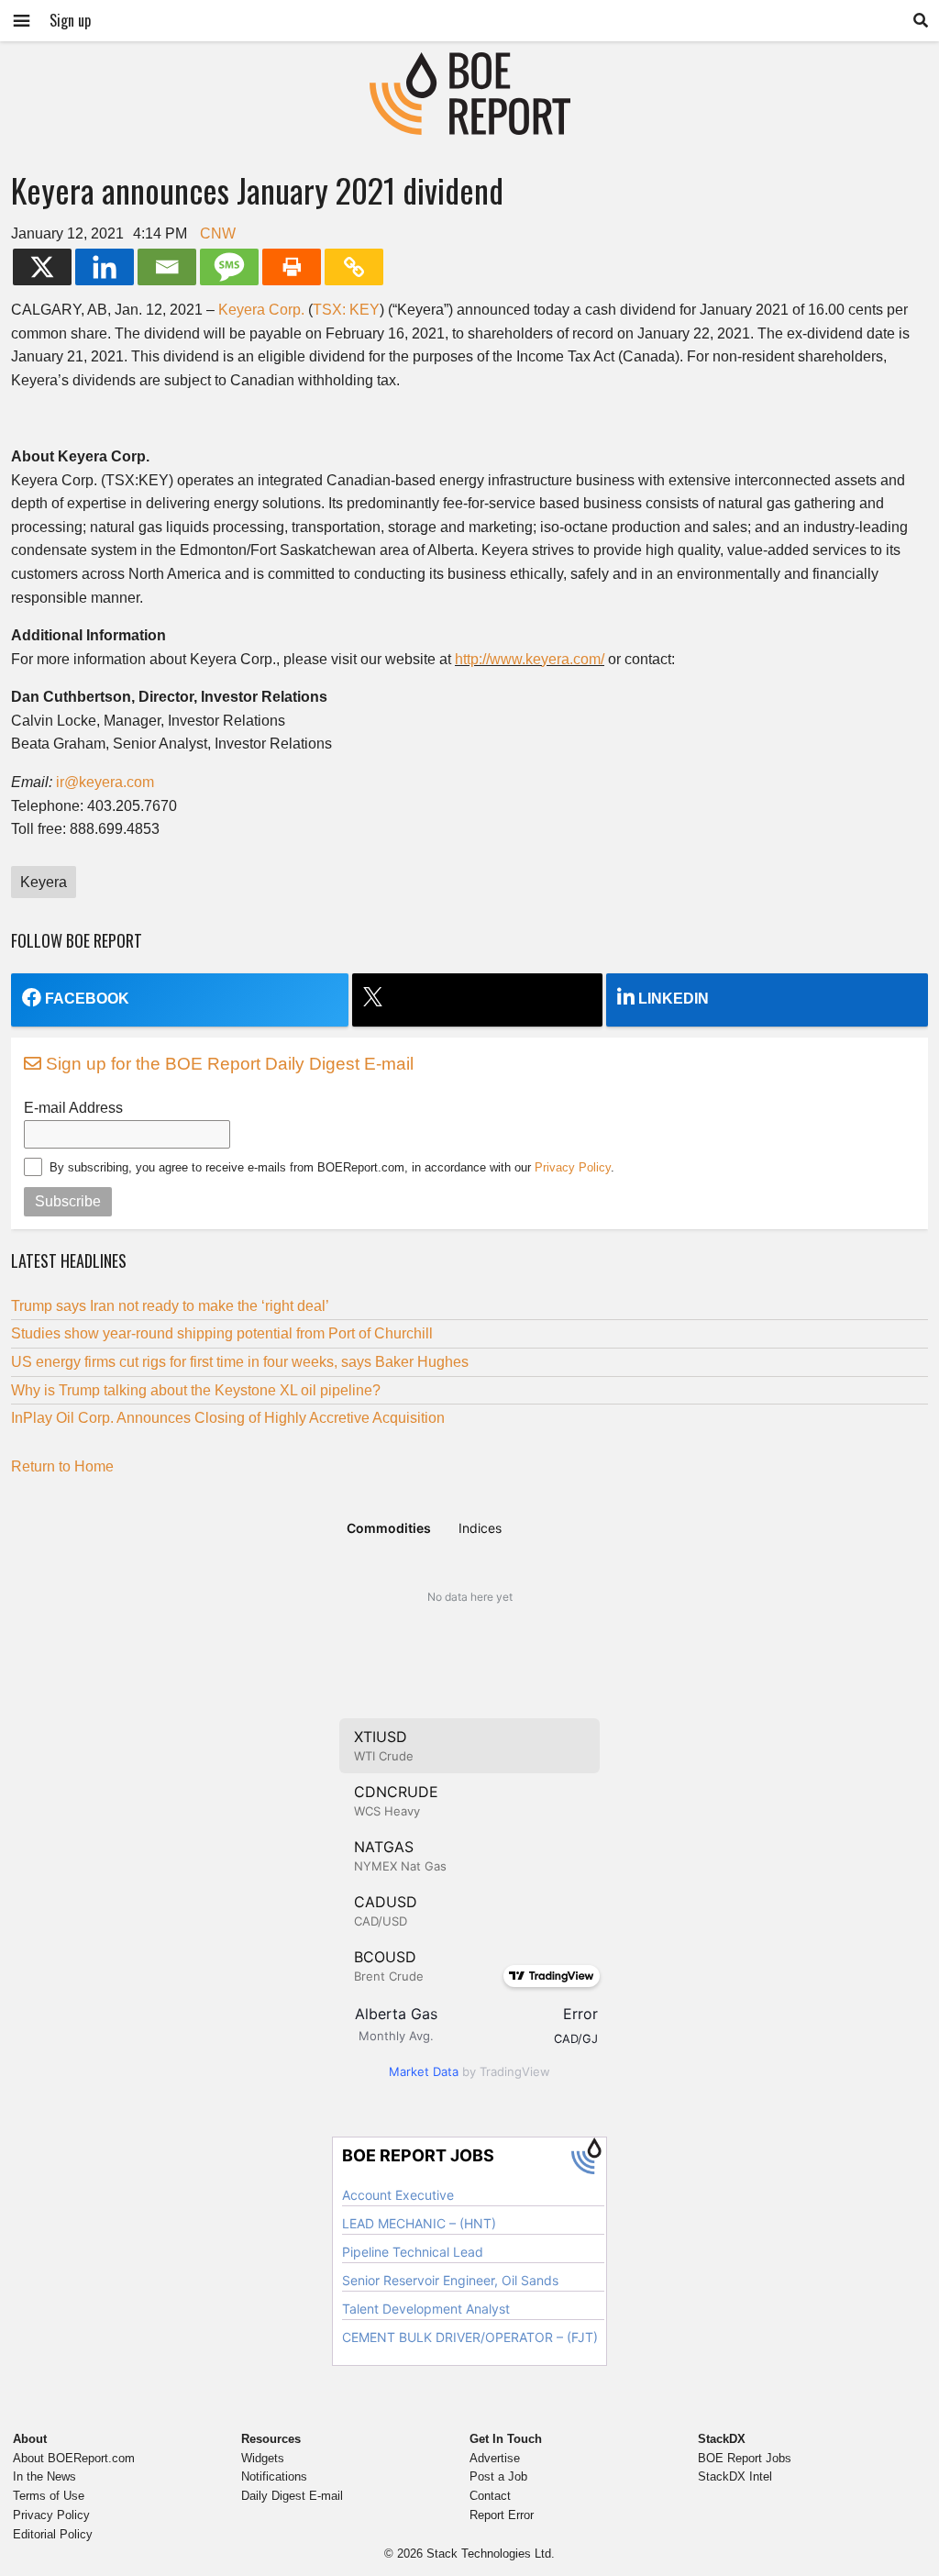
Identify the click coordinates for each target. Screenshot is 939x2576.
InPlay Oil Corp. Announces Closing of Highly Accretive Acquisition (228, 1418)
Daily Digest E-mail (292, 2496)
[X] (42, 267)
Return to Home (62, 1466)
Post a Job (498, 2476)
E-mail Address (73, 1108)
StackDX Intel (735, 2476)
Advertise (495, 2458)
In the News (44, 2476)
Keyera (44, 882)
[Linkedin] (105, 267)
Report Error (502, 2515)
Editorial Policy (53, 2534)
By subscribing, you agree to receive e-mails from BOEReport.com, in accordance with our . (332, 1167)
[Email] (167, 267)
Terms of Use (49, 2496)
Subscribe (68, 1201)
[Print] (292, 267)
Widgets (263, 2458)
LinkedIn (674, 999)
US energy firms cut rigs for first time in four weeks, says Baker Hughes (240, 1362)
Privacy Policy (573, 1167)
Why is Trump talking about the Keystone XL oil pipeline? (196, 1390)
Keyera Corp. (261, 310)
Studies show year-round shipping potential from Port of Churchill (222, 1333)
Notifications (274, 2476)
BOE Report (469, 64)
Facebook (87, 999)
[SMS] (229, 267)
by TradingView (469, 2071)
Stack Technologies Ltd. (491, 2554)
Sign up (70, 20)
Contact (490, 2496)
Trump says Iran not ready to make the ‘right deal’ (170, 1306)
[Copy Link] (354, 267)
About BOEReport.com (74, 2458)
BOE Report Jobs (745, 2458)
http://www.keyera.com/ (530, 659)
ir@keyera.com (105, 782)
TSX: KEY (346, 310)
